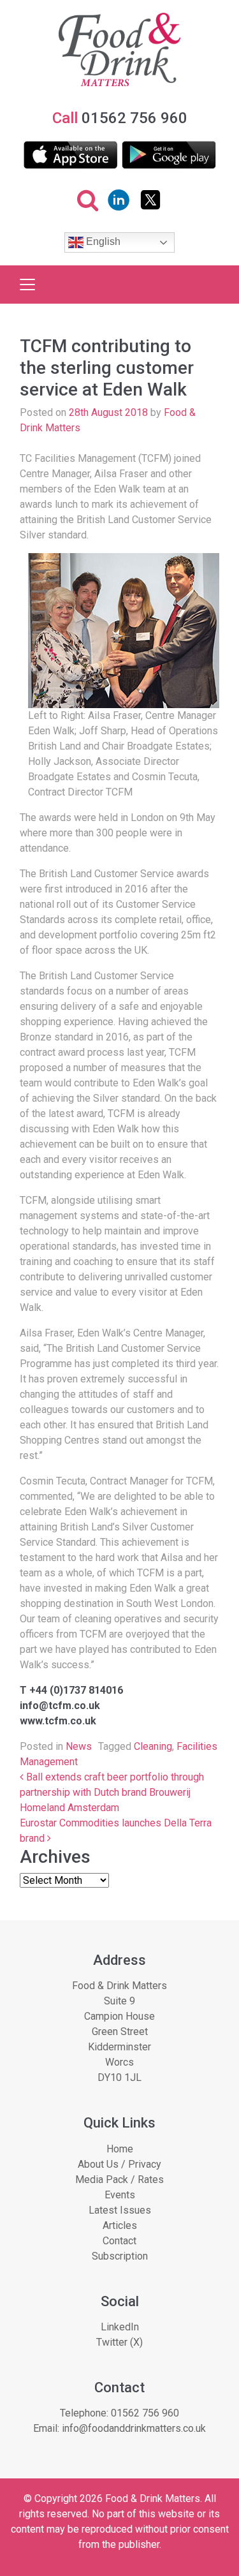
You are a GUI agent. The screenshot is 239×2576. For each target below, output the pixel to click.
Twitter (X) (119, 2342)
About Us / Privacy (119, 2164)
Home (120, 2149)
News (79, 1746)
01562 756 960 (145, 2413)
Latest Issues (120, 2210)
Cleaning (153, 1746)
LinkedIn (120, 2327)
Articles (120, 2225)
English (102, 242)
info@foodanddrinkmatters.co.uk (134, 2428)
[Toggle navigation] (27, 285)
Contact (119, 2241)
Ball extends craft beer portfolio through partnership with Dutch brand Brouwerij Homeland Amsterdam (112, 1792)
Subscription (120, 2256)
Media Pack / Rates (119, 2180)
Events (120, 2195)
